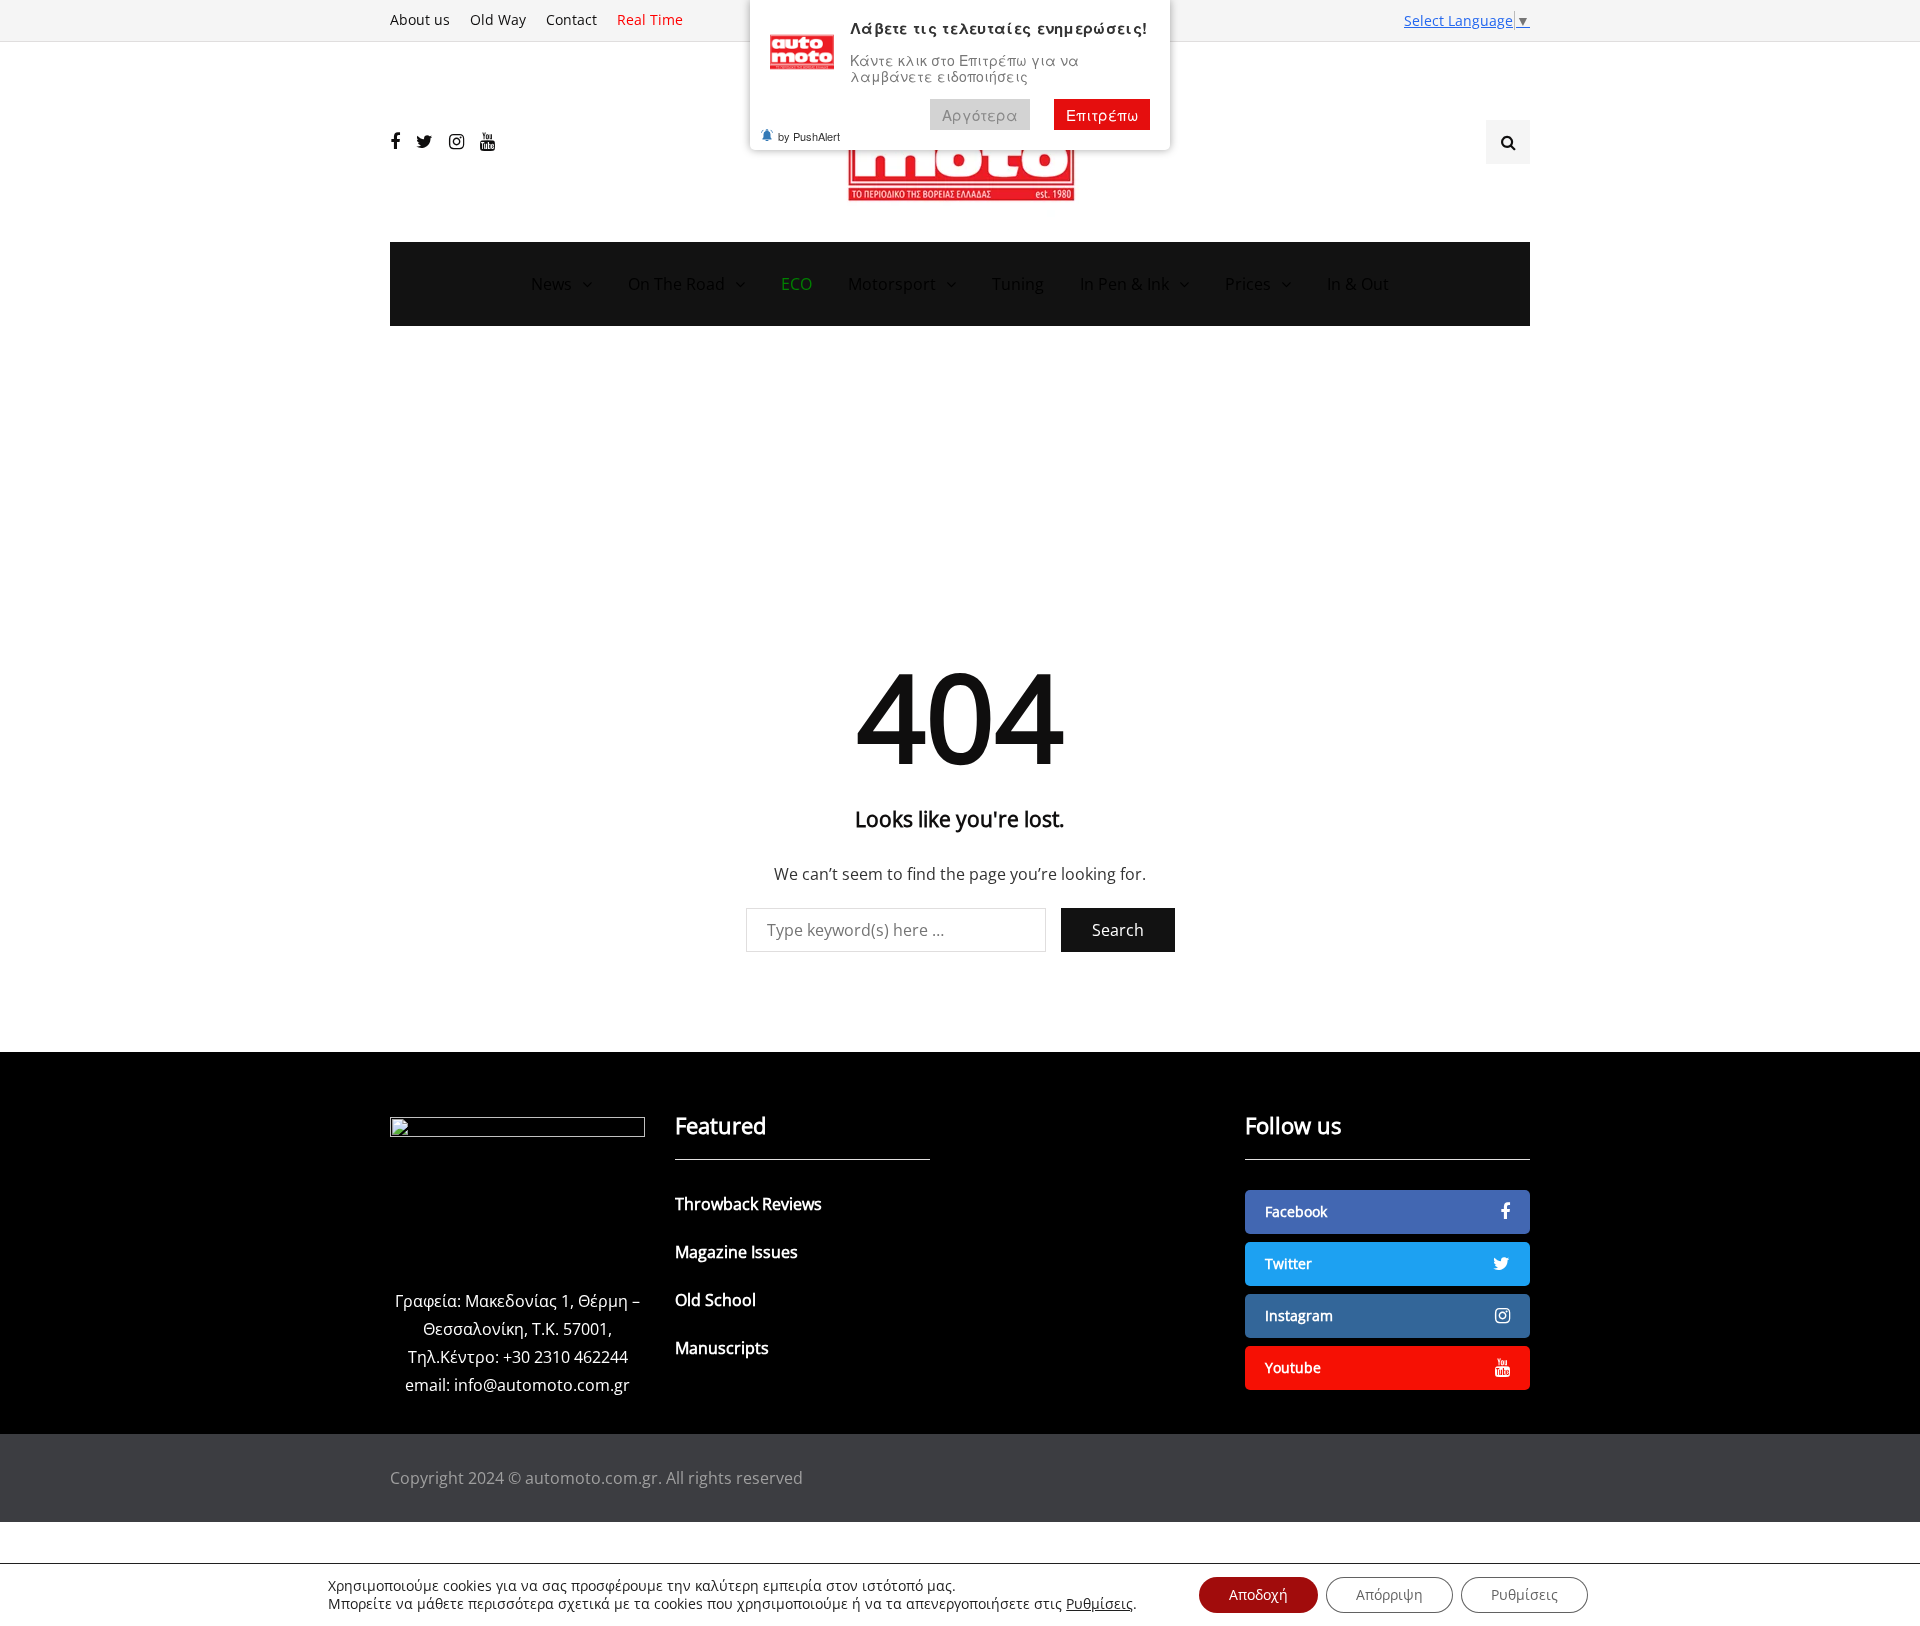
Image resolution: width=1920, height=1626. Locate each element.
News (551, 284)
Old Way (498, 19)
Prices (1248, 284)
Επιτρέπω (1102, 114)
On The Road (676, 284)
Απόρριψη (1389, 1594)
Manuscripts (722, 1348)
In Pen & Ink (1124, 284)
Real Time (650, 19)
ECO (796, 284)
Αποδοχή (1258, 1594)
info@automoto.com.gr (542, 1385)
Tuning (1018, 284)
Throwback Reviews (748, 1204)
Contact (571, 19)
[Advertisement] (960, 506)
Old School (715, 1300)
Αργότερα (980, 114)
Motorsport (892, 284)
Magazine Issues (736, 1252)
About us (420, 19)
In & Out (1358, 284)
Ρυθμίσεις (1099, 1604)
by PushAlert (809, 136)
